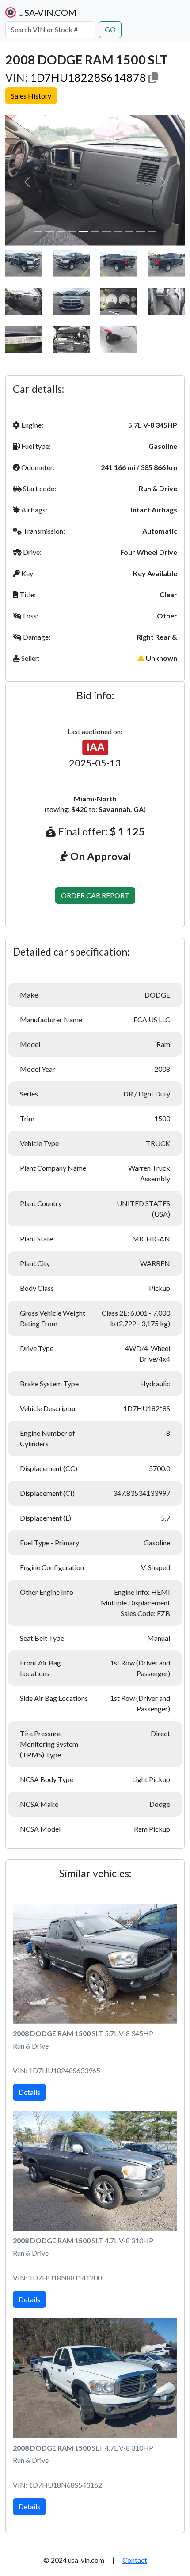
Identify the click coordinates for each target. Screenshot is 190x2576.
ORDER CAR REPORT (95, 895)
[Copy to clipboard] (153, 77)
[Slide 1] (38, 231)
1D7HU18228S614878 (88, 77)
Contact (135, 2560)
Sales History (31, 96)
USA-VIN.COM (46, 12)
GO (110, 29)
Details (29, 2092)
